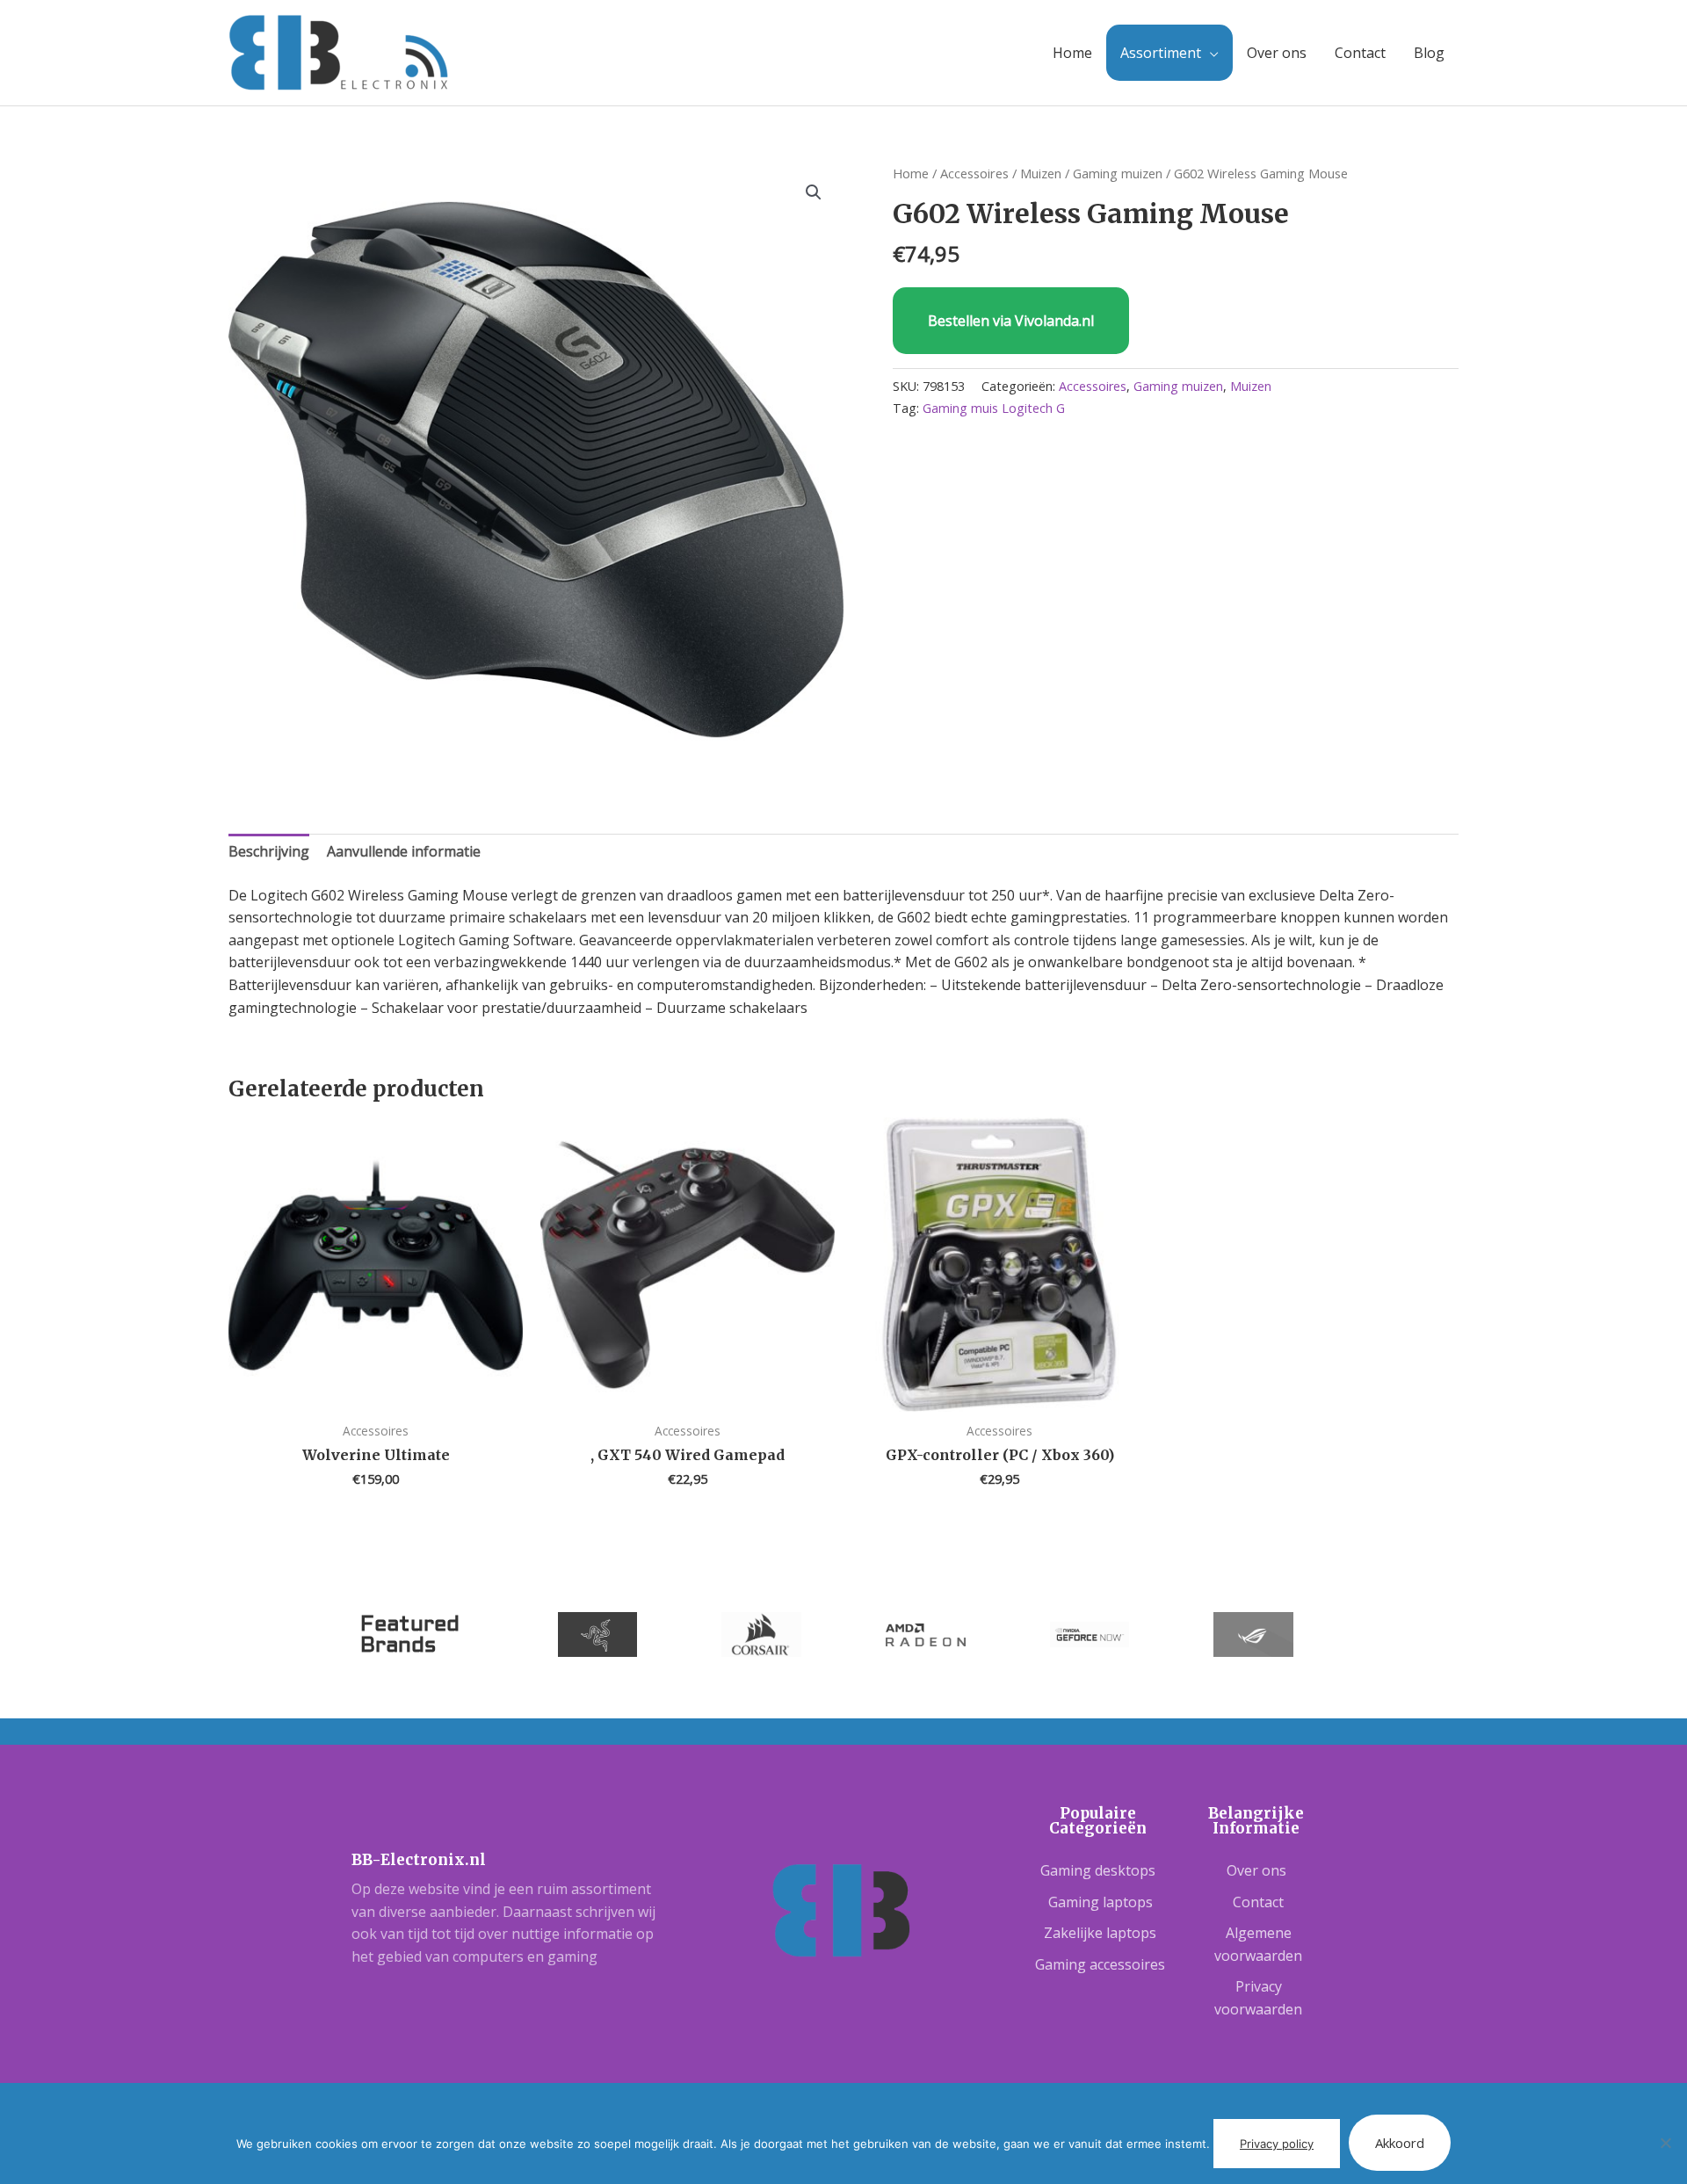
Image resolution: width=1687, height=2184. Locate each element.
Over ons (1277, 53)
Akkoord (1400, 2143)
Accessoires (974, 173)
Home (1072, 53)
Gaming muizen (1118, 173)
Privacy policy (1277, 2144)
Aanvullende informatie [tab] (404, 851)
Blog (1429, 53)
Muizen (1041, 173)
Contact (1360, 53)
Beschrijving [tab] (269, 851)
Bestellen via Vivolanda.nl (1011, 321)
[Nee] (1665, 2143)
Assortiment (1161, 53)
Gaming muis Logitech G (994, 408)
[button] (814, 192)
